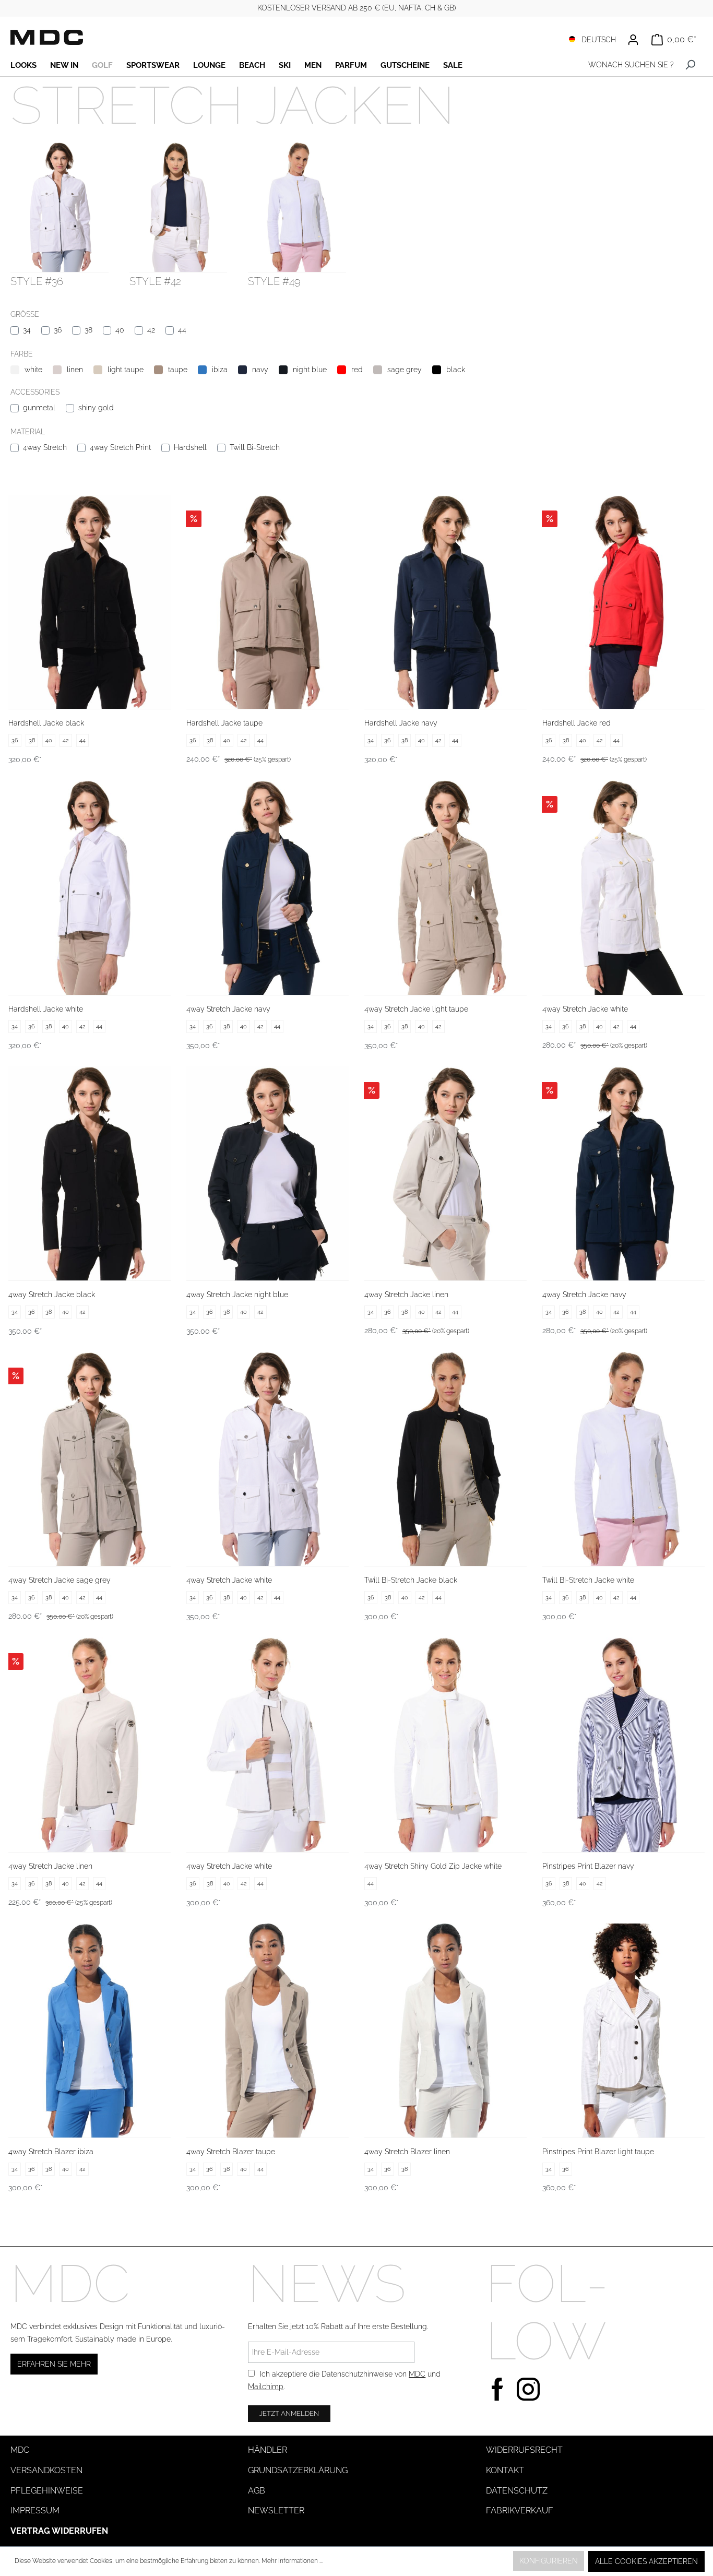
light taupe (126, 370)
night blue (310, 370)
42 (151, 330)
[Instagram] (528, 2388)
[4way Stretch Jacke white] (623, 888)
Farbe (22, 354)
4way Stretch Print (120, 447)
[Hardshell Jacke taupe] (268, 602)
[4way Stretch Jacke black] (90, 1174)
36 (58, 330)
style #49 (274, 281)
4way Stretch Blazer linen (407, 2152)
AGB (257, 2491)
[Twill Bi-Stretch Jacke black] (445, 1459)
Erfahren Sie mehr (54, 2364)
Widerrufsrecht (524, 2450)
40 (120, 330)
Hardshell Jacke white (46, 1009)
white (33, 370)
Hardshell (190, 447)
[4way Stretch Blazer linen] (445, 2031)
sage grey (405, 370)
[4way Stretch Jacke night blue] (268, 1174)
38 (88, 330)
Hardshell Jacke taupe (224, 723)
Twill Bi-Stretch (255, 447)
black (456, 370)
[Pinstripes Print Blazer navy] (623, 1745)
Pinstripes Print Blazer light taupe (598, 2152)
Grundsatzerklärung (298, 2470)
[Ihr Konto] (633, 40)
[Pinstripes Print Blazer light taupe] (623, 2031)
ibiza (220, 370)
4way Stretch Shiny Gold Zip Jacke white (433, 1866)
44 (182, 330)
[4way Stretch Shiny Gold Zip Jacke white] (445, 1745)
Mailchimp (266, 2387)
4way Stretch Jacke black (52, 1295)
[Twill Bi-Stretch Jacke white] (623, 1459)
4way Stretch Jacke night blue (237, 1295)
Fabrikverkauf (520, 2510)
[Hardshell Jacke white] (90, 888)
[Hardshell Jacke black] (90, 602)
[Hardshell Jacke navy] (445, 602)
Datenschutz (517, 2491)
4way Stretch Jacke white (585, 1009)
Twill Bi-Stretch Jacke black (411, 1580)
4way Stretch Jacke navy (228, 1009)
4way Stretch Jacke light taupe (416, 1009)
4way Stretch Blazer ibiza (51, 2152)
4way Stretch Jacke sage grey (60, 1580)
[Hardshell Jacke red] (623, 602)
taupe (178, 370)
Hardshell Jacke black (46, 723)
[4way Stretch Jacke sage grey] (90, 1459)
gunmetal (39, 408)
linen (75, 370)
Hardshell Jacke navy (401, 723)
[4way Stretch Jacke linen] (445, 1174)
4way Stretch (45, 447)
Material (28, 432)
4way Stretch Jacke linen (406, 1295)
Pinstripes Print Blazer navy (588, 1866)
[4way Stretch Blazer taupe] (268, 2031)
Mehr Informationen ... (292, 2561)
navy (260, 370)
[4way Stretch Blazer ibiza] (90, 2031)
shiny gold (96, 408)
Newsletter (276, 2510)
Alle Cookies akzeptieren (646, 2561)
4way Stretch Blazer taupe (231, 2152)
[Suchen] (690, 65)
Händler (268, 2450)
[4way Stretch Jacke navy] (268, 888)
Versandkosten (46, 2470)
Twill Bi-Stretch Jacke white (588, 1580)
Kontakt (505, 2470)
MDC (417, 2374)
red (357, 370)
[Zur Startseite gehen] (47, 37)
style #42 (155, 281)
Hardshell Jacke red (577, 723)
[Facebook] (497, 2388)
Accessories (35, 392)
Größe (25, 314)
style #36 (37, 281)
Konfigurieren (549, 2561)
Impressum (35, 2510)
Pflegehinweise (47, 2491)
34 (27, 330)
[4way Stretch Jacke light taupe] (445, 888)
